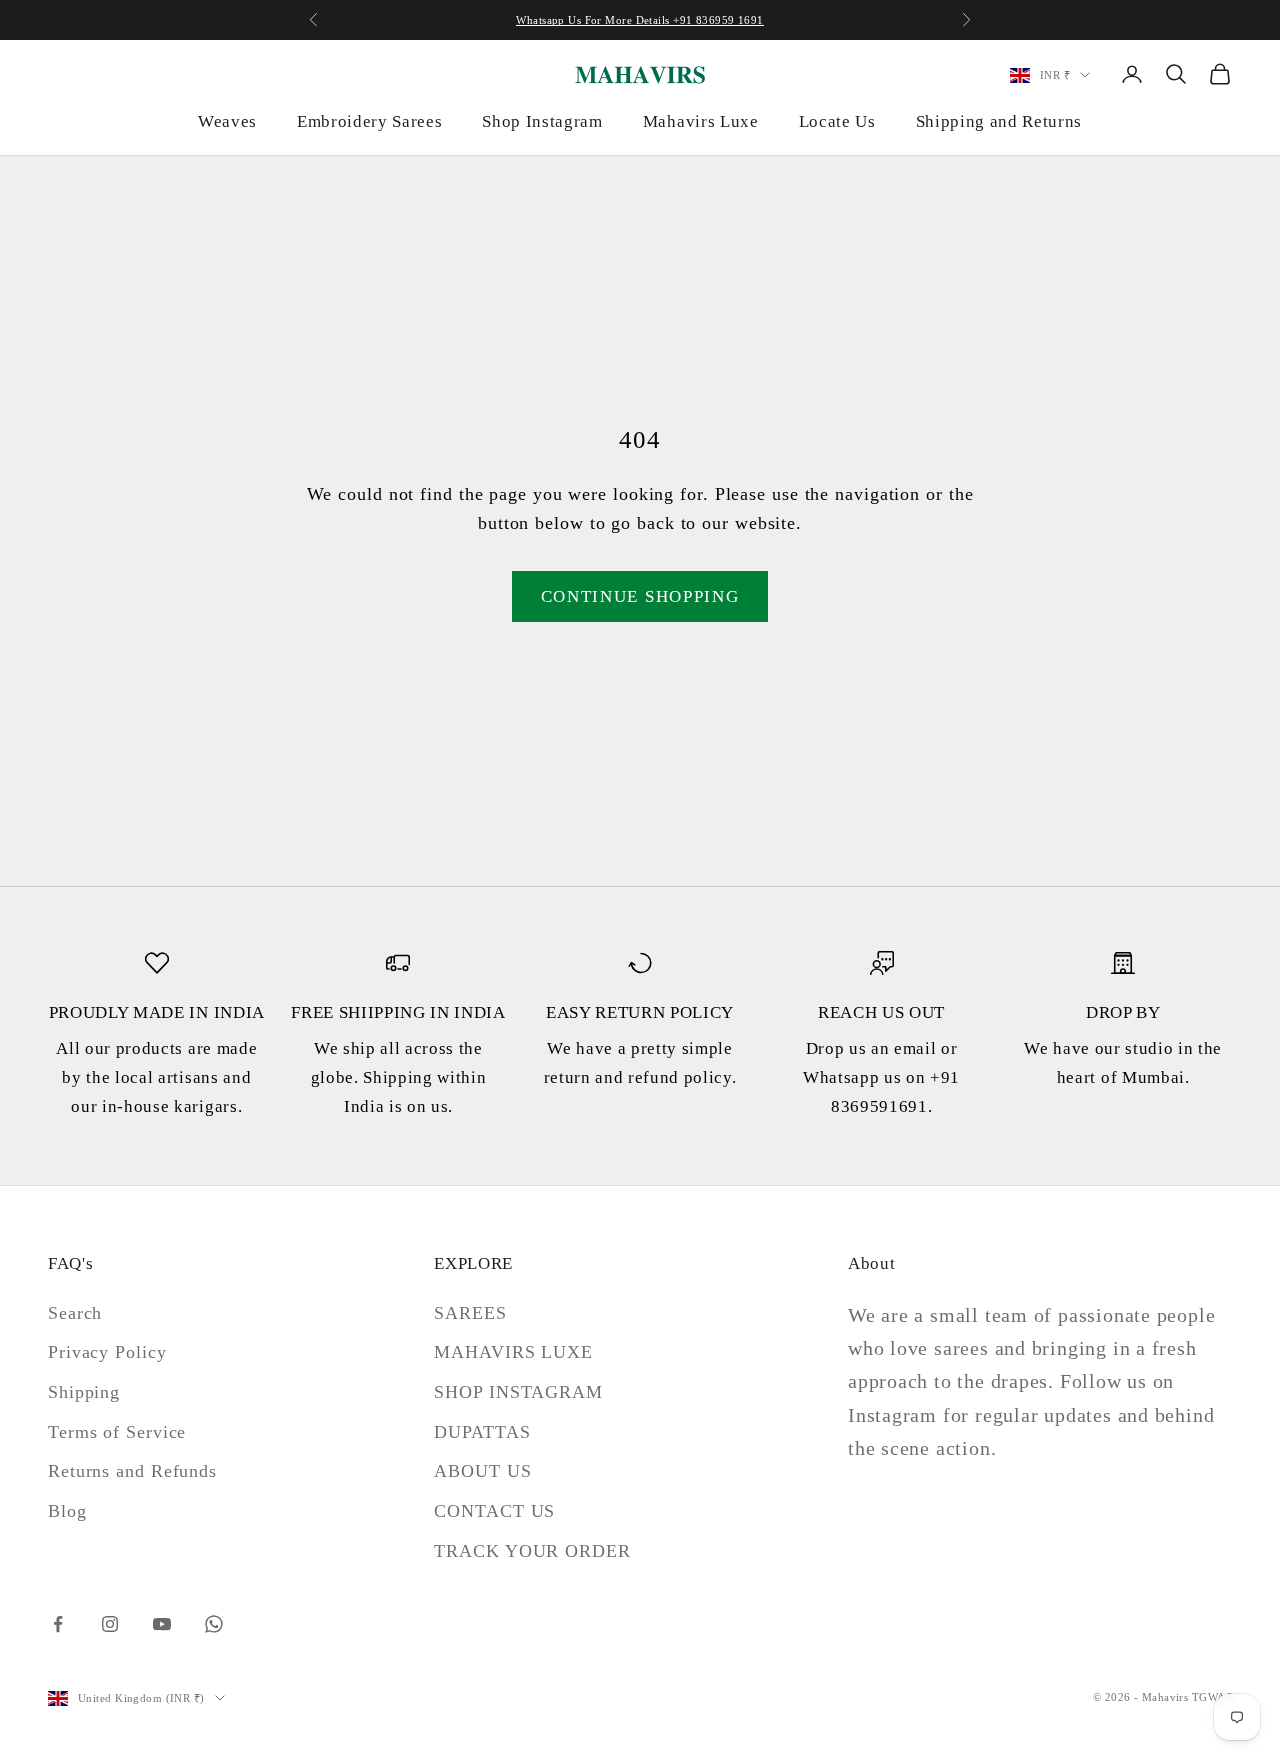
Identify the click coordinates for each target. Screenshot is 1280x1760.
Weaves (227, 121)
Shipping (84, 1392)
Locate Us (837, 121)
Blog (67, 1511)
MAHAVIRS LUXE (513, 1352)
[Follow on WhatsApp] (214, 1624)
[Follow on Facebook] (58, 1624)
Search (75, 1313)
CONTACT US (494, 1511)
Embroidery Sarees (369, 121)
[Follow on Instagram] (110, 1624)
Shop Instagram (542, 121)
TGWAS (1212, 1697)
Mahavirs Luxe (701, 121)
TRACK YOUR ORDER (532, 1551)
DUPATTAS (482, 1432)
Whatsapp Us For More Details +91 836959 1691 (639, 20)
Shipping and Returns (999, 121)
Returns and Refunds (132, 1471)
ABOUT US (482, 1471)
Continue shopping (640, 596)
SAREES (470, 1313)
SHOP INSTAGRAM (518, 1392)
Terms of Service (117, 1432)
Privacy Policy (107, 1352)
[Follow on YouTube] (162, 1624)
